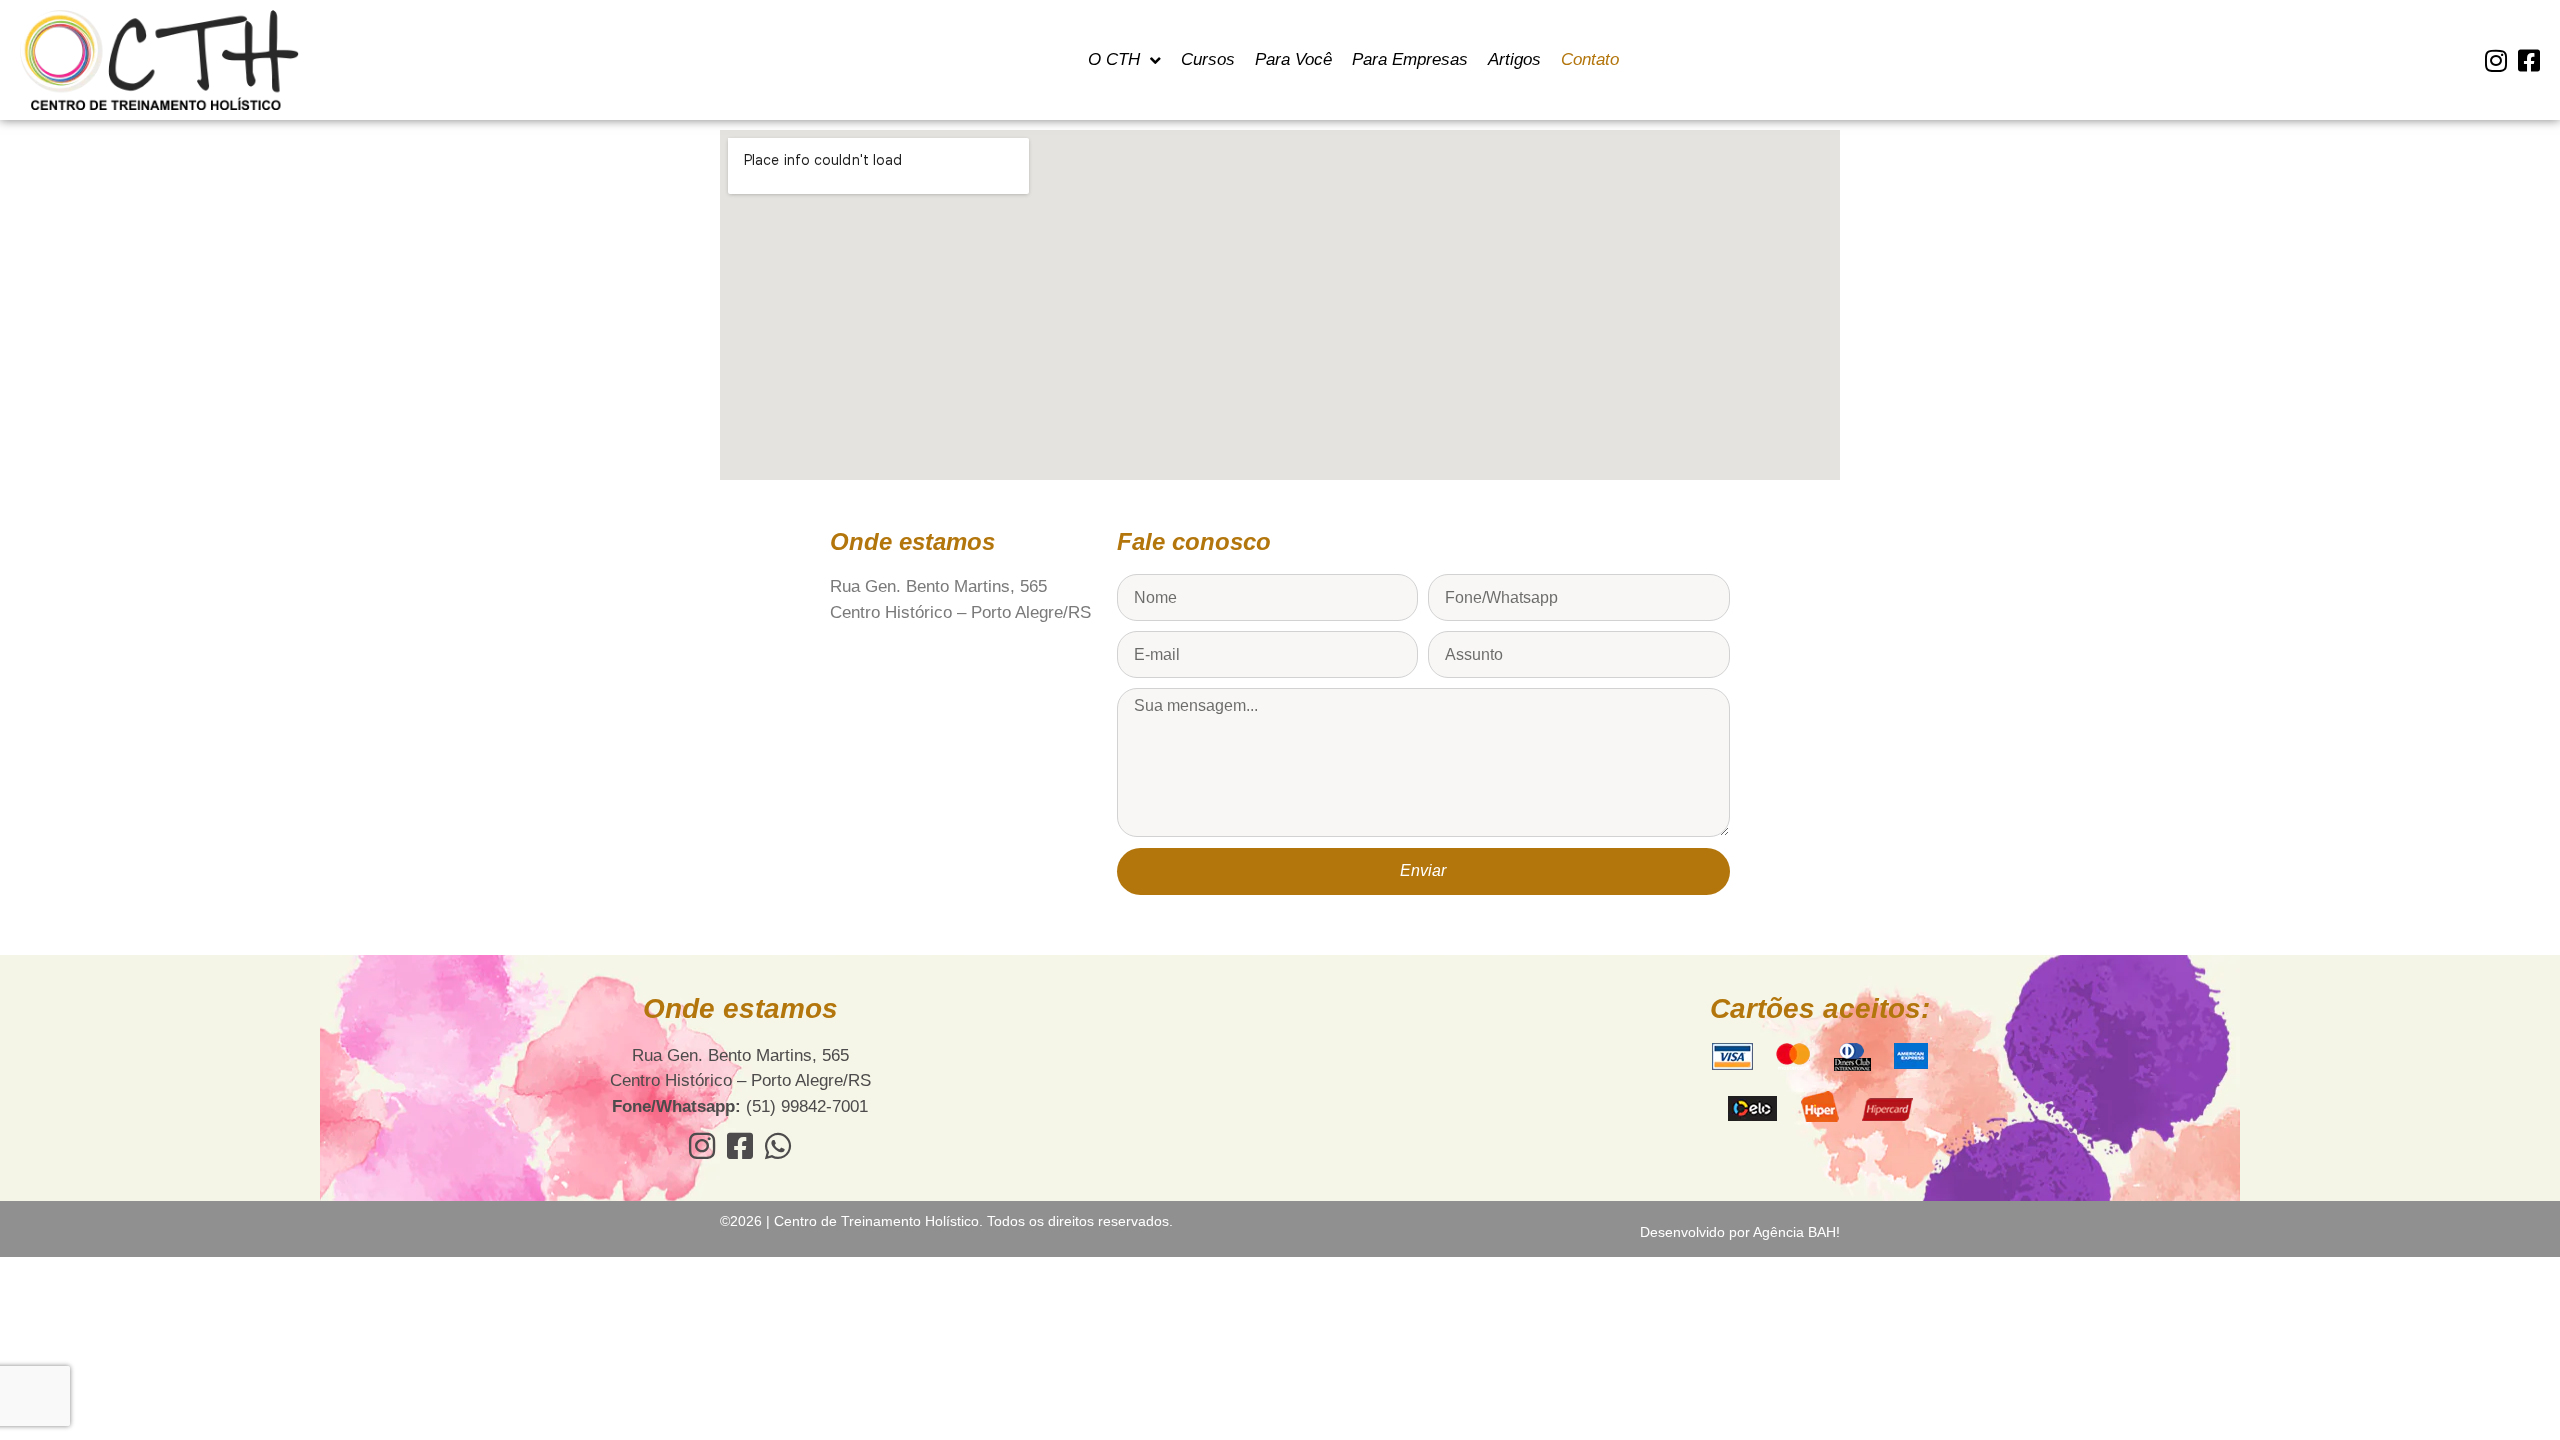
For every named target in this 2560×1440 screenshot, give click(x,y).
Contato (1590, 59)
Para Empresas (1410, 59)
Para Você (1293, 59)
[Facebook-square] (2528, 60)
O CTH (1114, 59)
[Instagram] (2495, 60)
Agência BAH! (1796, 1232)
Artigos (1514, 59)
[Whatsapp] (778, 1146)
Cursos (1208, 59)
